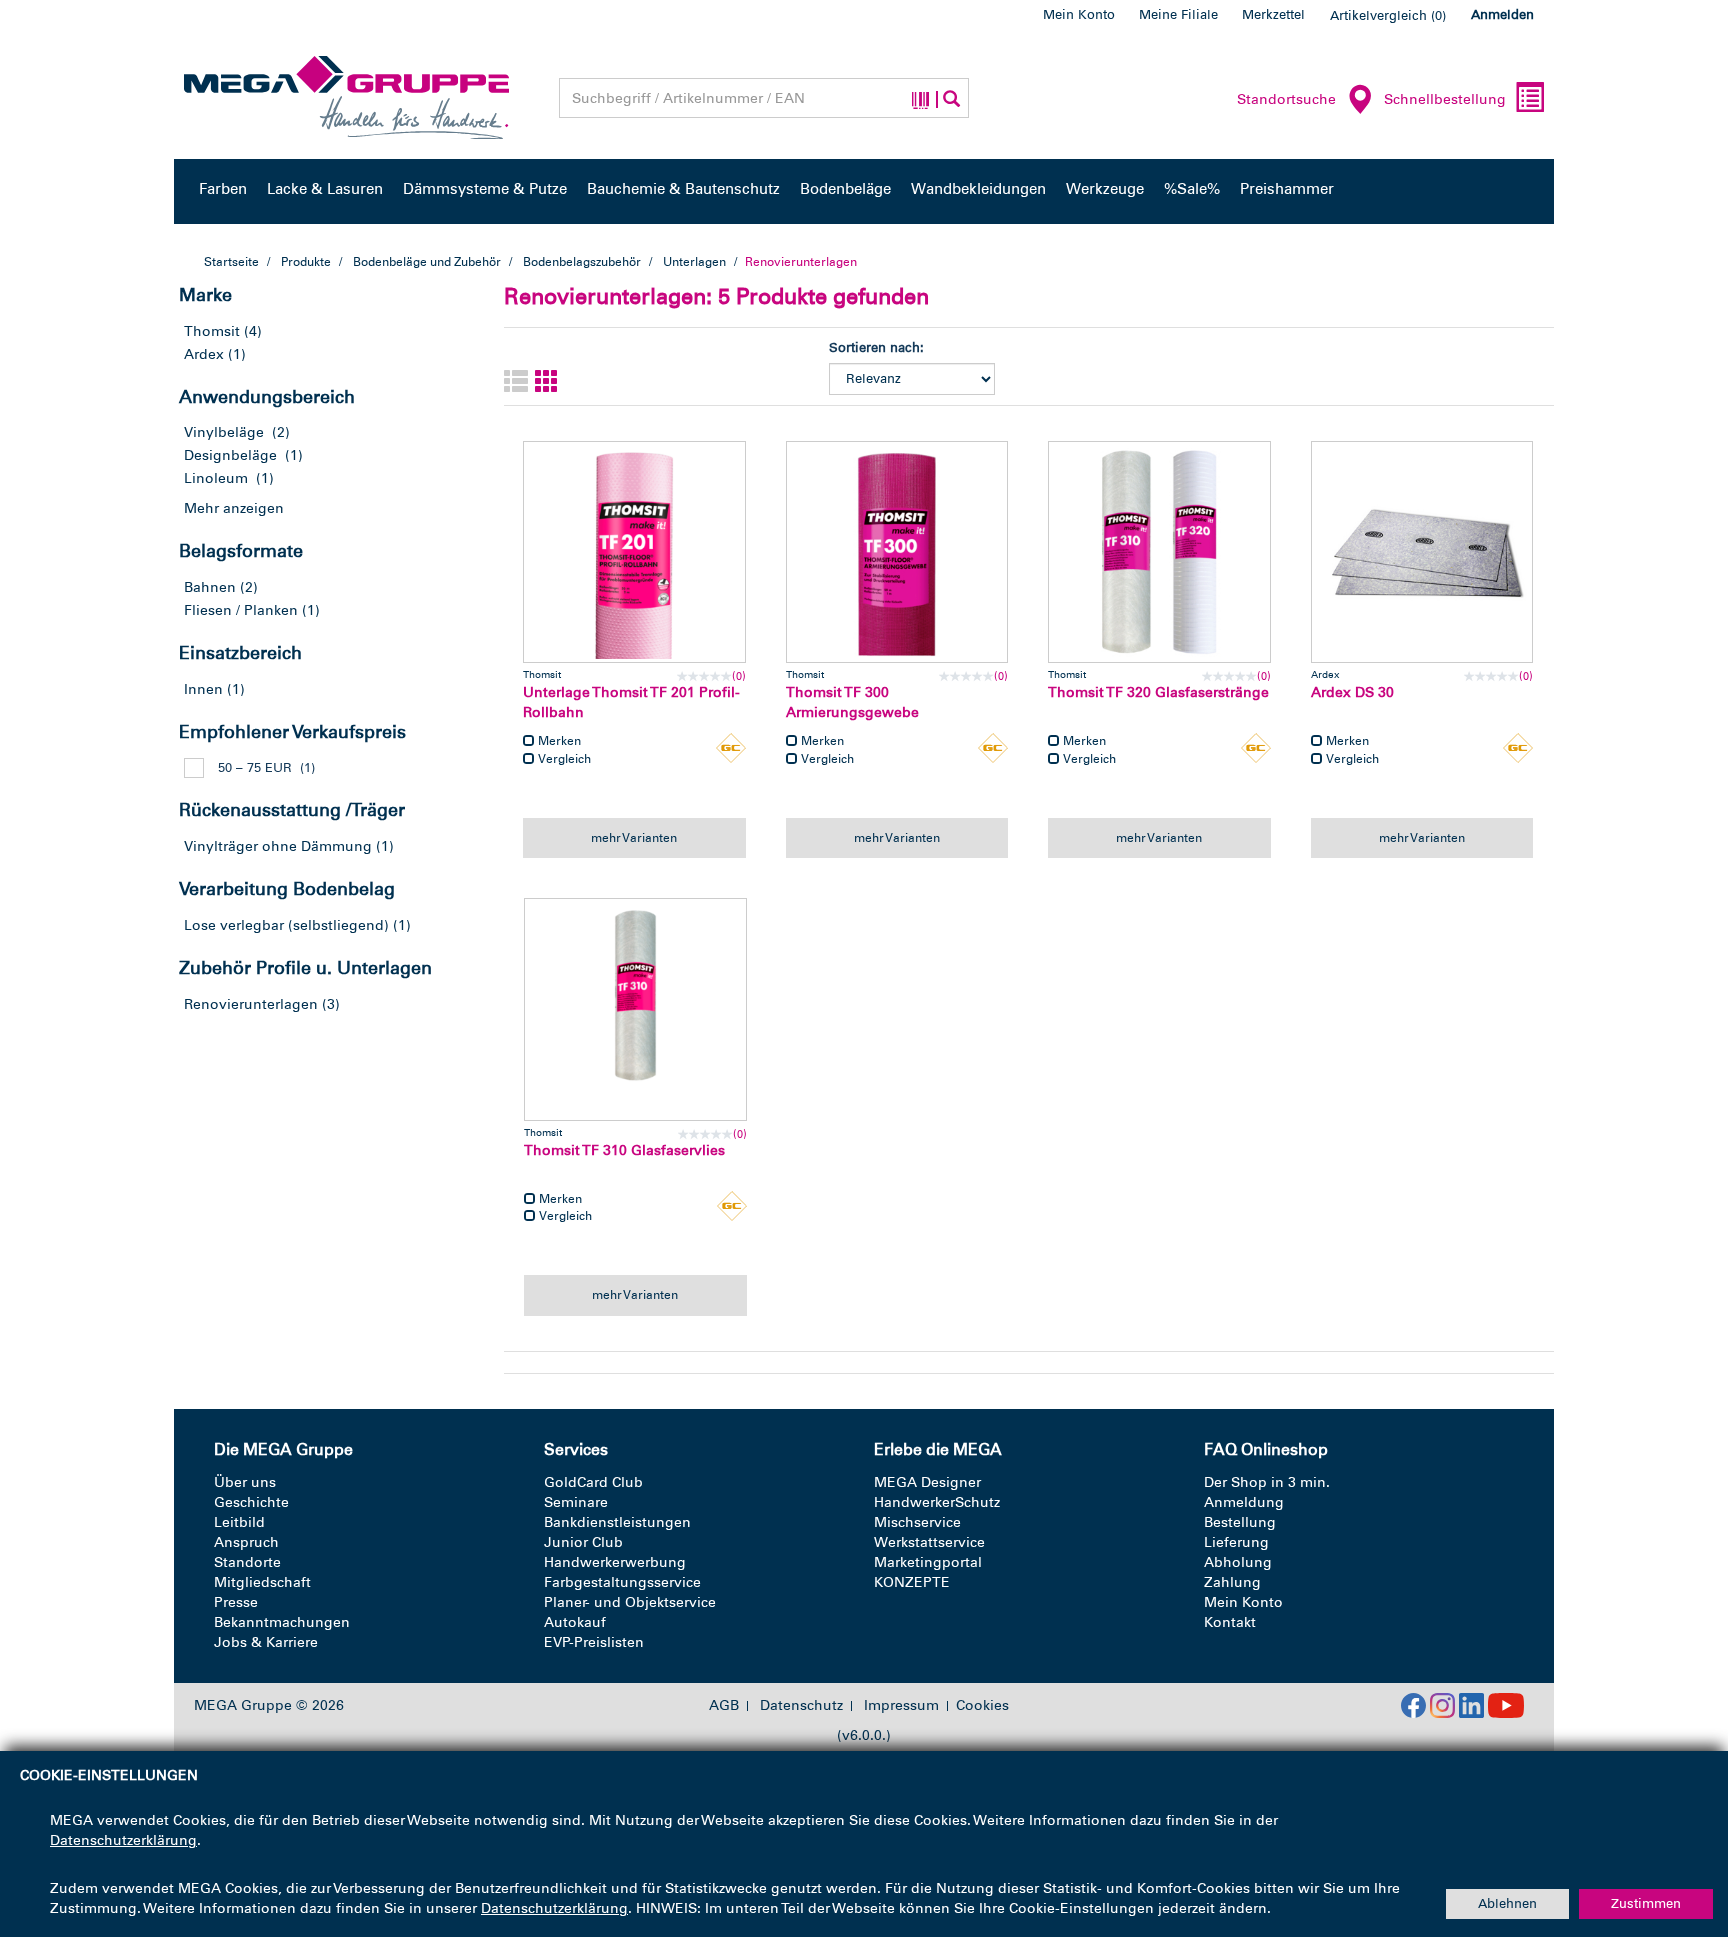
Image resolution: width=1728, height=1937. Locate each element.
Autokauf (575, 1622)
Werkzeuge (1105, 189)
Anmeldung (1244, 1502)
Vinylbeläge (224, 432)
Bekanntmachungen (282, 1622)
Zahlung (1232, 1582)
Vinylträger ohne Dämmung (278, 846)
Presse (236, 1602)
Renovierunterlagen (251, 1004)
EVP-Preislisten (594, 1642)
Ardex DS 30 (1352, 692)
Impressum (901, 1706)
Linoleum (216, 478)
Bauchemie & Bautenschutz (683, 189)
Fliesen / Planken (241, 610)
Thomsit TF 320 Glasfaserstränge (1158, 692)
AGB (724, 1706)
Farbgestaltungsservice (622, 1582)
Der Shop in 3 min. (1267, 1482)
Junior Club (583, 1542)
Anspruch (246, 1542)
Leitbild (239, 1522)
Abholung (1238, 1562)
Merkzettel (1273, 14)
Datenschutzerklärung (123, 1840)
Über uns (245, 1482)
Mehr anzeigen (234, 508)
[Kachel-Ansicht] (547, 382)
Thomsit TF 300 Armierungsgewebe (852, 702)
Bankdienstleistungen (617, 1522)
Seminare (576, 1502)
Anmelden (1502, 14)
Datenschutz (801, 1706)
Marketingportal (928, 1562)
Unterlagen (694, 262)
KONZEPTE (912, 1582)
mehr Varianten (634, 838)
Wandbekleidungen (978, 189)
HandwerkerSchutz (937, 1502)
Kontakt (1230, 1622)
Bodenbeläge (845, 189)
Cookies (982, 1705)
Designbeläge (230, 455)
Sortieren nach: (876, 347)
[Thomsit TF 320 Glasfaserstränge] (1159, 552)
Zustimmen (1646, 1903)
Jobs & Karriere (266, 1642)
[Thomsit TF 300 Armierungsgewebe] (897, 552)
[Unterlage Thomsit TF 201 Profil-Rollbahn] (634, 552)
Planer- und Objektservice (630, 1602)
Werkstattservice (929, 1542)
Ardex (204, 354)
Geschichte (251, 1502)
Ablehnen (1507, 1903)
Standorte (247, 1562)
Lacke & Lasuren (325, 189)
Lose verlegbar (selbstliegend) (286, 925)
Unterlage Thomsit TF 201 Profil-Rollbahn (631, 702)
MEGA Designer (927, 1482)
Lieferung (1236, 1542)
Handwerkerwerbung (615, 1562)
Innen (203, 689)
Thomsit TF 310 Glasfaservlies (624, 1150)
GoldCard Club (593, 1482)
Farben (223, 189)
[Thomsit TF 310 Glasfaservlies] (635, 1009)
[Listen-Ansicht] (516, 382)
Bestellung (1240, 1522)
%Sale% (1192, 189)
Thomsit (212, 331)
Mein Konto (1079, 14)
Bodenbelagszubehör (582, 262)
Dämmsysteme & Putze (485, 189)
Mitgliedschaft (262, 1582)
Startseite (231, 262)
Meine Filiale (1178, 14)
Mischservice (917, 1522)
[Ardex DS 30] (1422, 552)
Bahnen (210, 587)
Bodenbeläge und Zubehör (427, 262)
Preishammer (1287, 189)
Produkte (306, 262)
